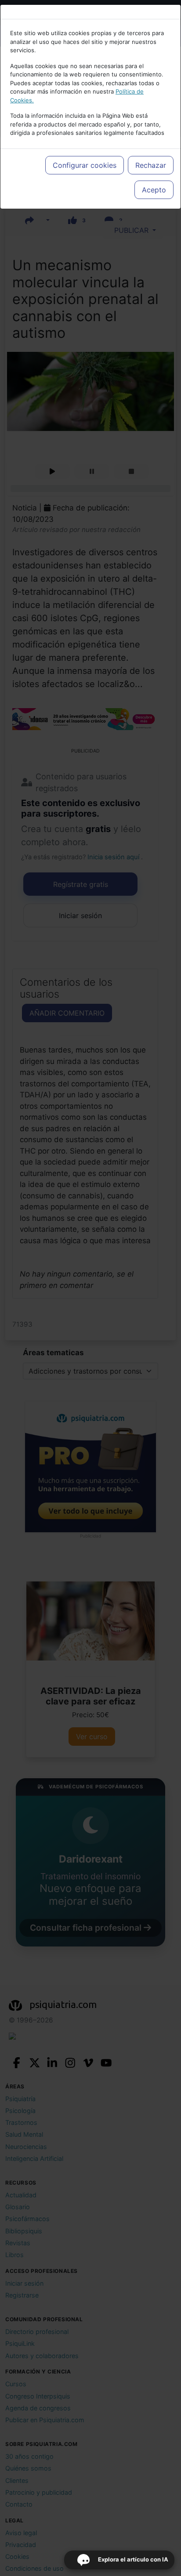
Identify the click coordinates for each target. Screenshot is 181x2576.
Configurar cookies (85, 165)
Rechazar (151, 165)
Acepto (154, 190)
